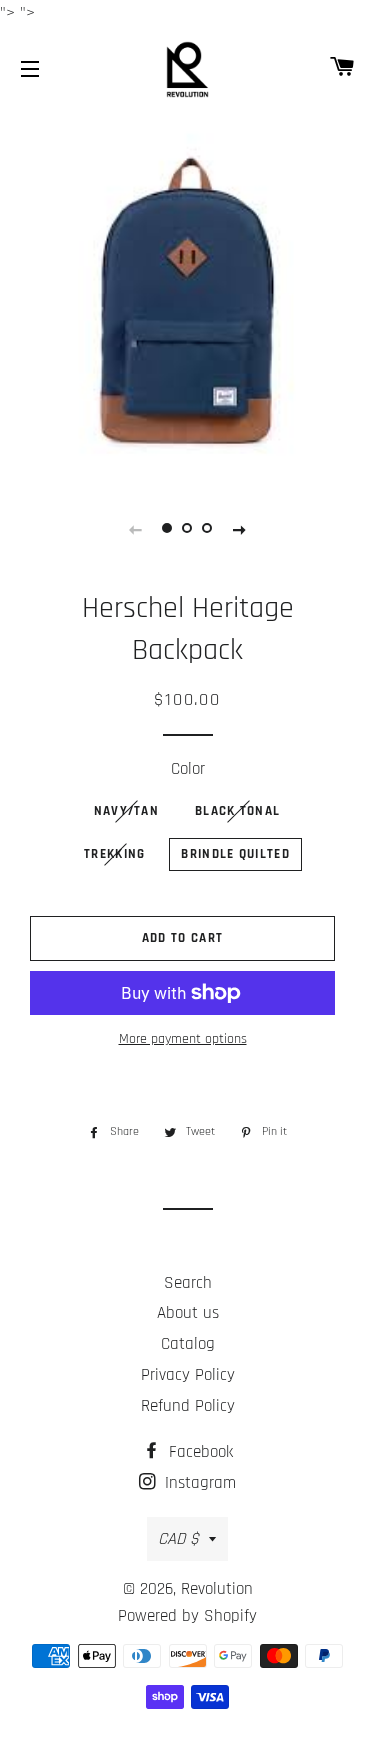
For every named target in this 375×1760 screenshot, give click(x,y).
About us (188, 1313)
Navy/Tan (126, 811)
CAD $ (178, 1539)
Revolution (217, 1589)
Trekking (114, 854)
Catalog (188, 1344)
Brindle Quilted (235, 854)
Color (188, 769)
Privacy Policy (188, 1375)
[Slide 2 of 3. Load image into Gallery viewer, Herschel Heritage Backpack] (188, 529)
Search (188, 1283)
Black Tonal (237, 811)
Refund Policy (188, 1406)
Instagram (198, 1483)
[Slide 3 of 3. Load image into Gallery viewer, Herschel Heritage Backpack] (208, 529)
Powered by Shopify (187, 1616)
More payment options (183, 1039)
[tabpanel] (187, 294)
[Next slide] (240, 529)
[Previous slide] (136, 529)
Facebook (198, 1452)
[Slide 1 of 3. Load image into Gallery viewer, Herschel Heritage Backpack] (168, 529)
